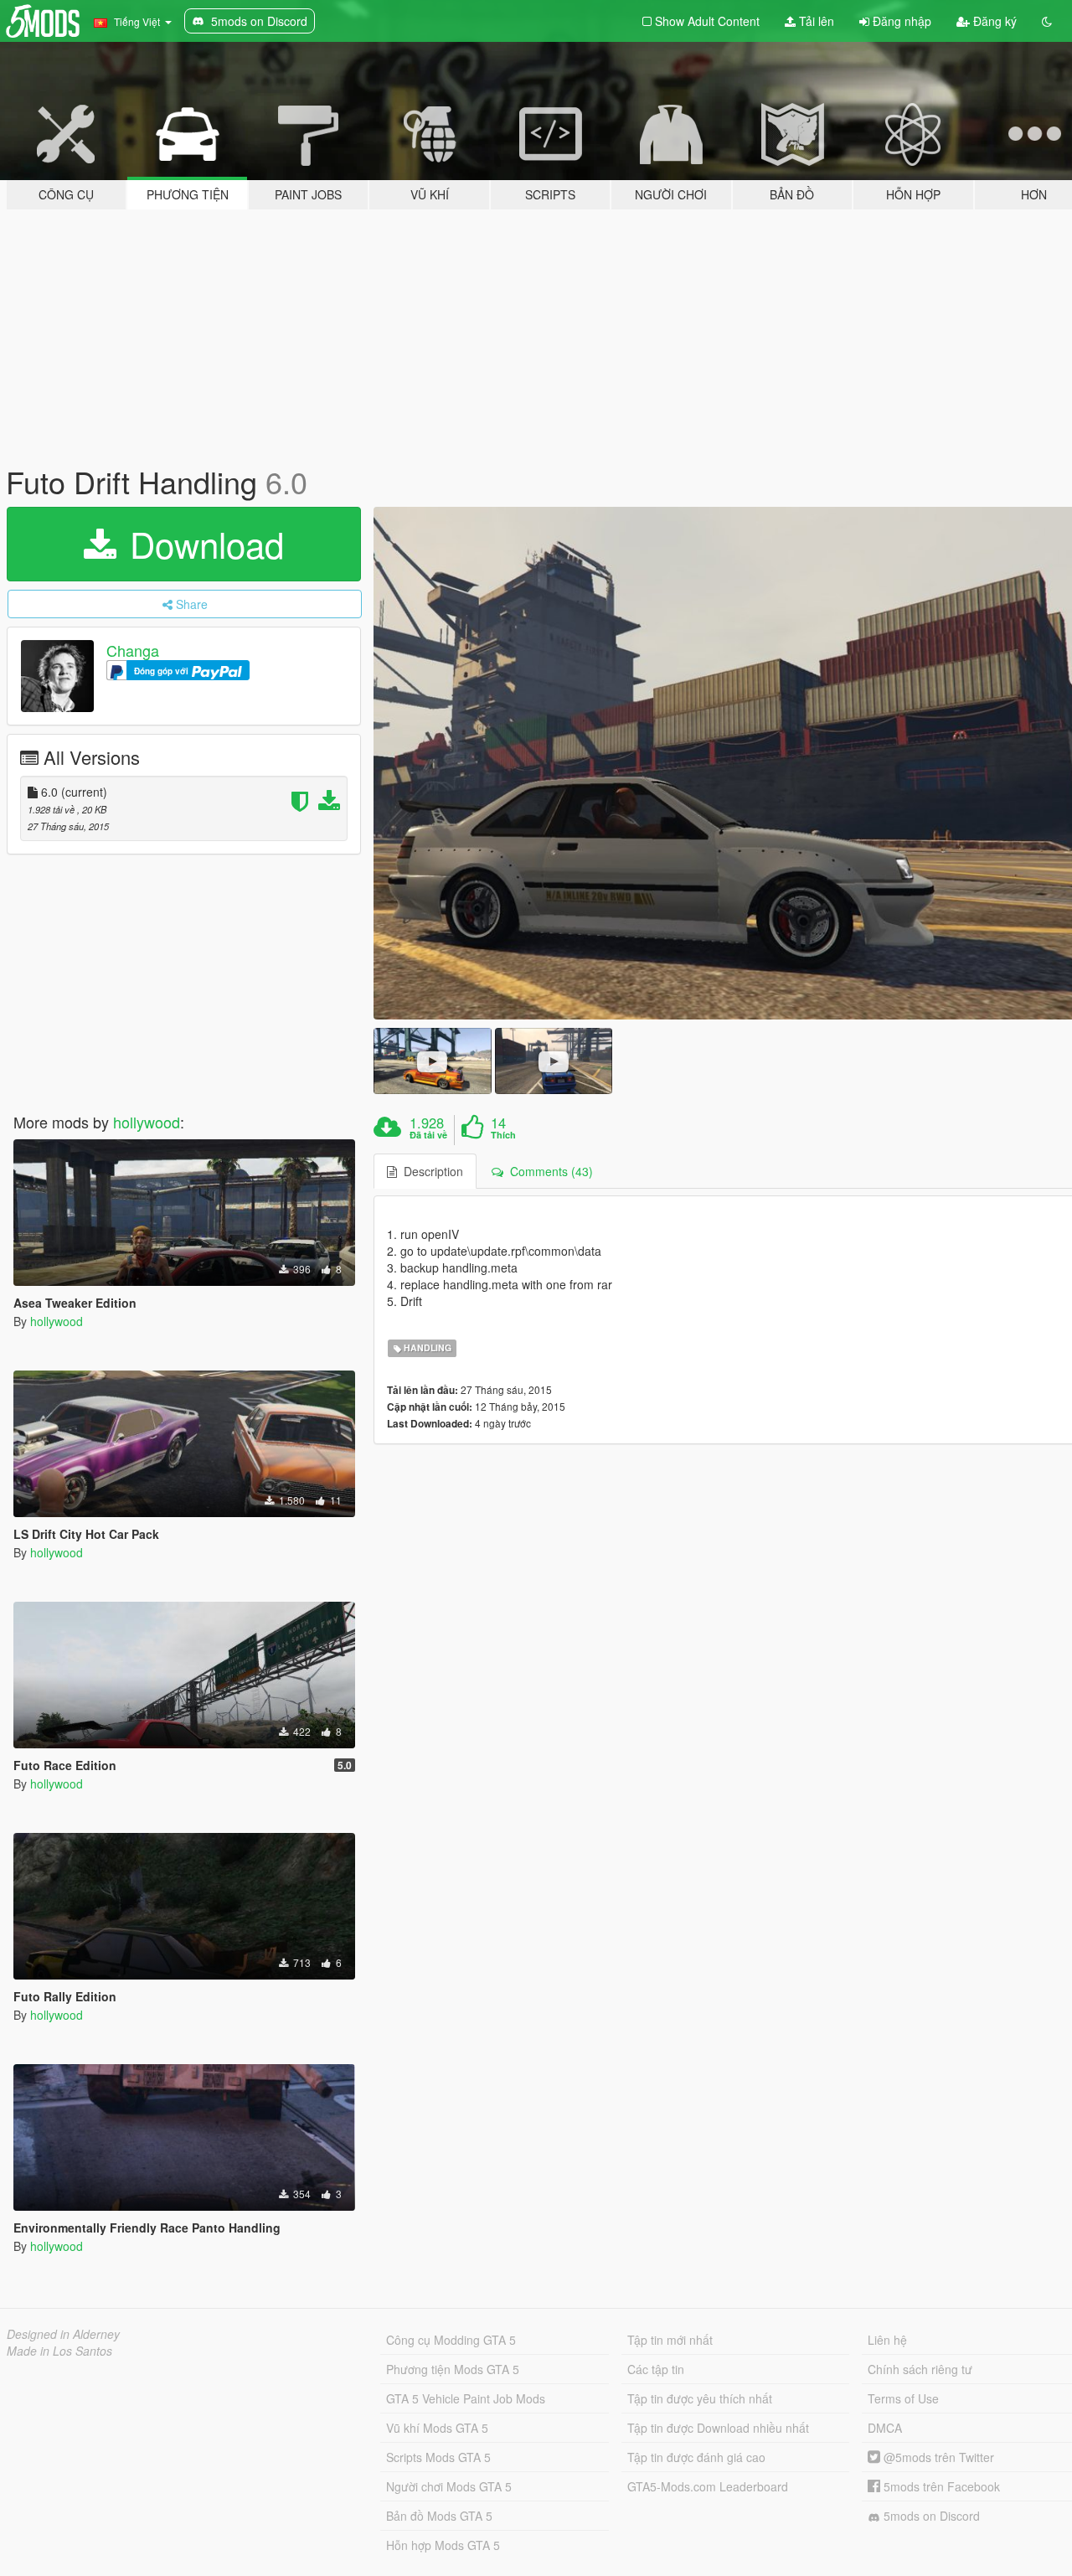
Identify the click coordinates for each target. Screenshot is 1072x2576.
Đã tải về (428, 1135)
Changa (133, 650)
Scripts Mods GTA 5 (438, 2457)
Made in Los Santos (59, 2351)
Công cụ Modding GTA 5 (451, 2340)
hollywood (147, 1122)
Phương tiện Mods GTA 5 (453, 2369)
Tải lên (815, 21)
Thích (503, 1135)
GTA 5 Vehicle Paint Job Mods (466, 2398)
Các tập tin (656, 2369)
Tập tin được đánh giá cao (696, 2457)
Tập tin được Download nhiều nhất (718, 2428)
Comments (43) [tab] (548, 1171)
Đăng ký (993, 21)
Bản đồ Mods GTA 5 (439, 2516)
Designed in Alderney (63, 2334)
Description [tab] (430, 1171)
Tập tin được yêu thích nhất (700, 2398)
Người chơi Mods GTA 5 (449, 2486)
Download (202, 544)
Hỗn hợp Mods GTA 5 (443, 2545)
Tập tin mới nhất (670, 2340)
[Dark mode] (1047, 21)
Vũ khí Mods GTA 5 (437, 2428)
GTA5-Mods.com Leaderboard (708, 2486)
